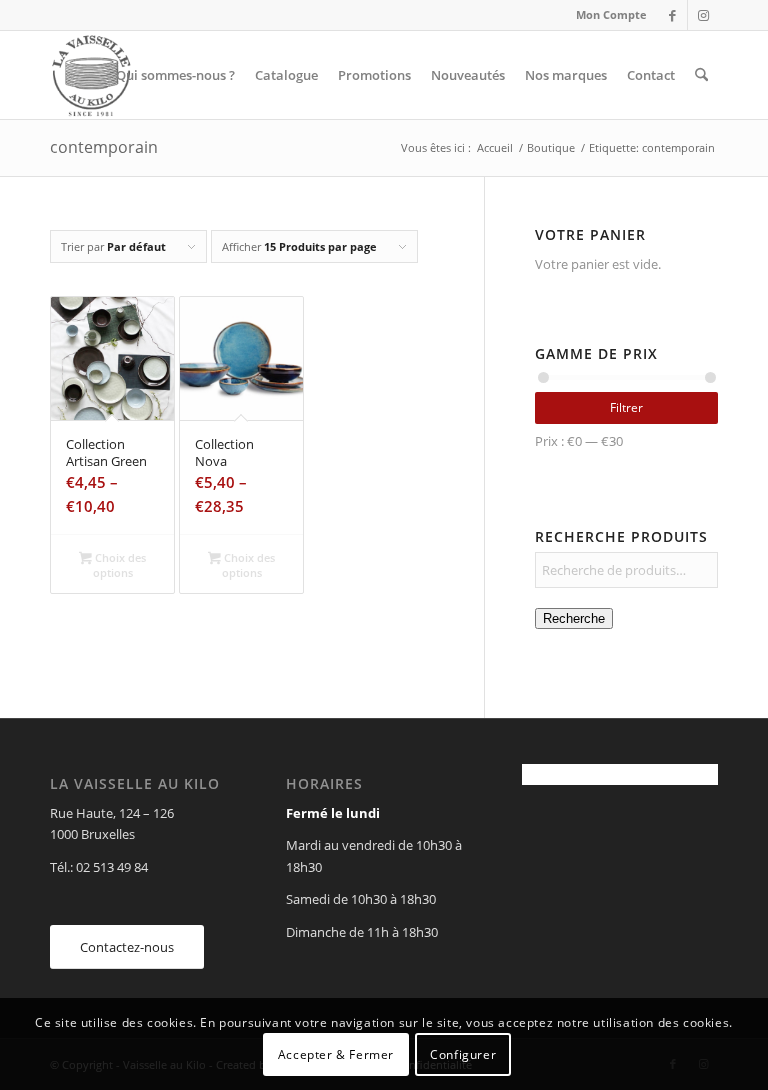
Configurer (463, 1054)
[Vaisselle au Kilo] (91, 75)
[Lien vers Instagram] (703, 15)
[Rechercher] (701, 75)
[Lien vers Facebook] (672, 15)
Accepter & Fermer (336, 1054)
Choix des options (119, 565)
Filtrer (626, 407)
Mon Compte (611, 14)
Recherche (574, 618)
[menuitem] (606, 15)
